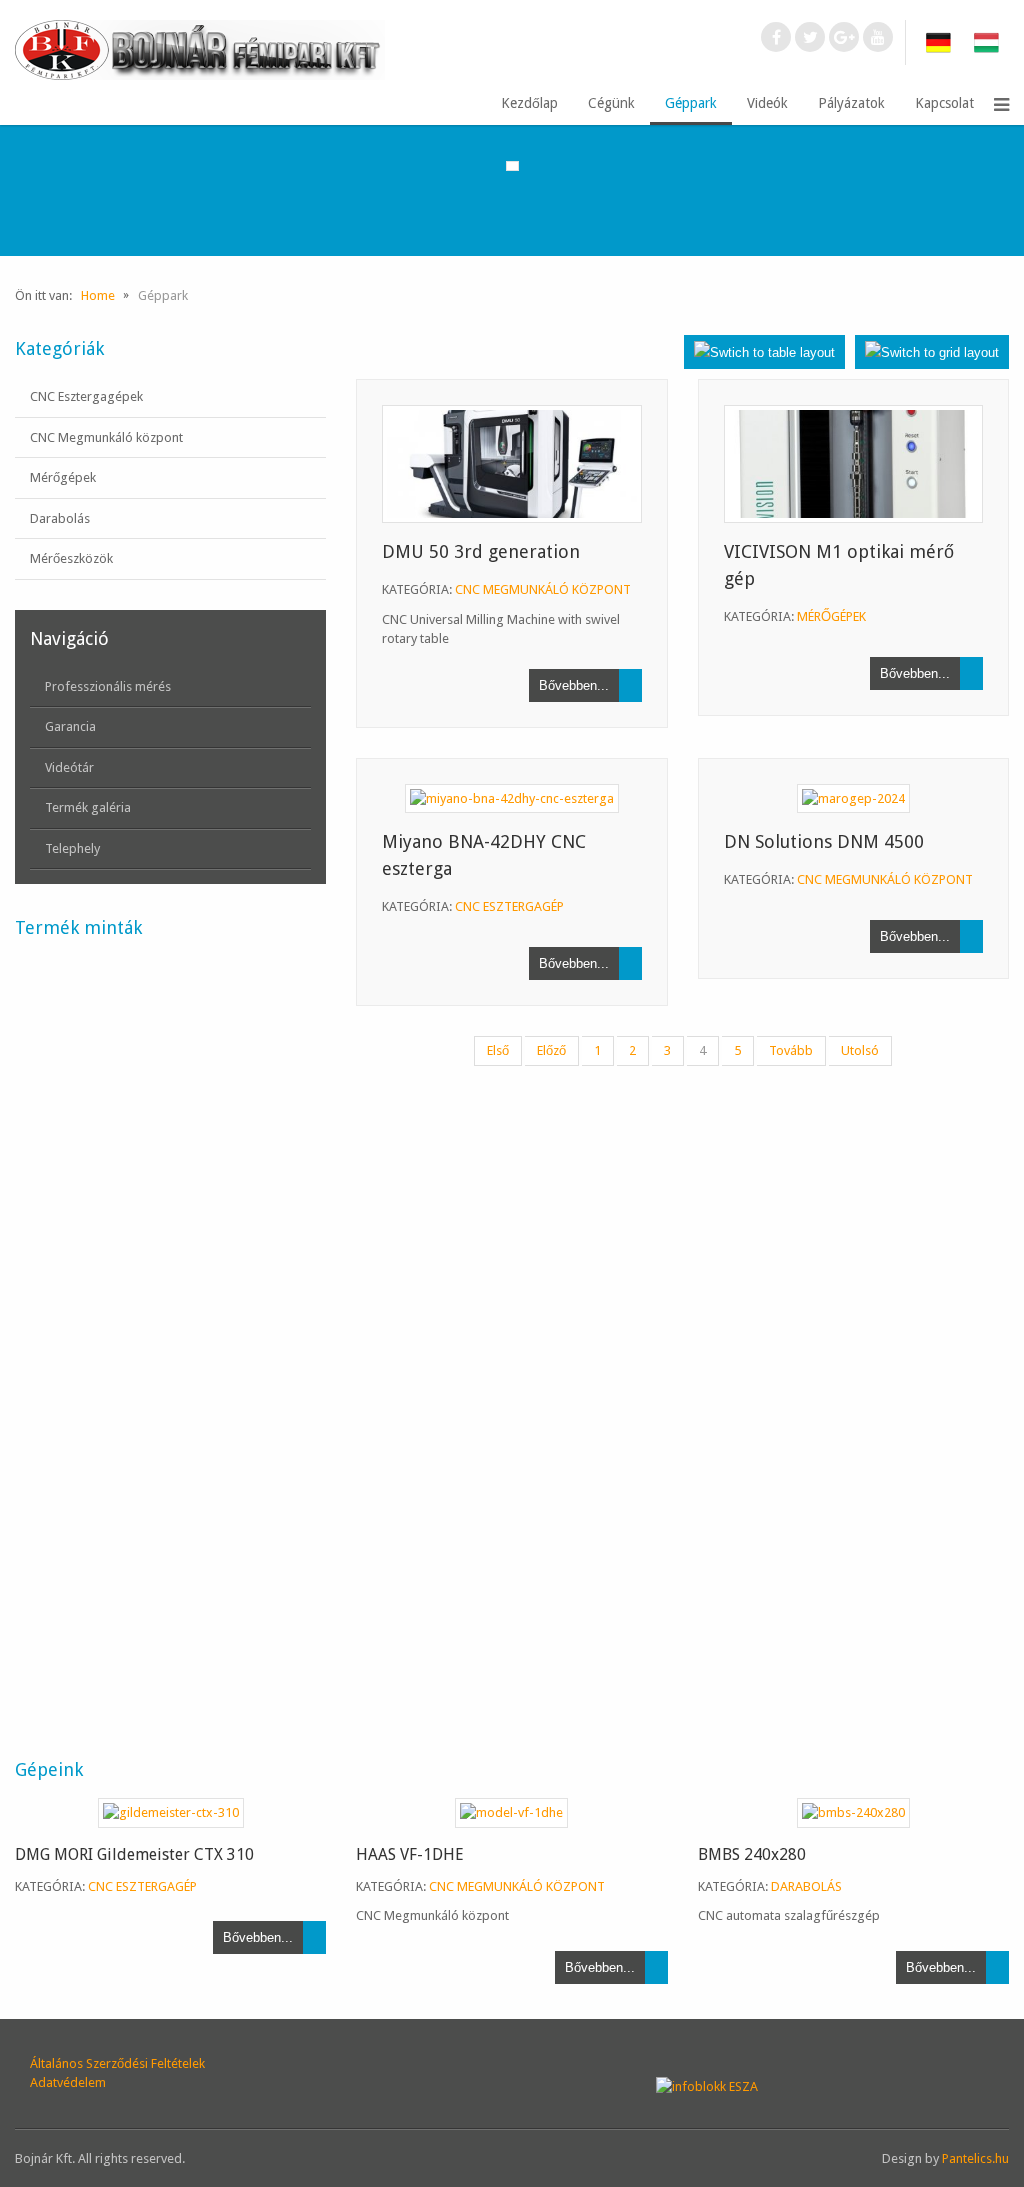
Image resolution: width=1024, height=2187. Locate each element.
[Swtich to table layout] (764, 352)
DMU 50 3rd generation (481, 551)
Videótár (69, 767)
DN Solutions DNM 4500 (824, 841)
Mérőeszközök (71, 558)
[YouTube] (878, 37)
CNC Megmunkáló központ (106, 437)
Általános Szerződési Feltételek (117, 2063)
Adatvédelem (68, 2082)
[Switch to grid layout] (932, 352)
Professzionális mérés (108, 686)
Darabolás (60, 518)
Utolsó (860, 1050)
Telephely (72, 848)
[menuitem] (529, 104)
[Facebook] (776, 37)
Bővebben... (574, 685)
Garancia (70, 726)
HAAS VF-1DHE (410, 1854)
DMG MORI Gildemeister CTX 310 (134, 1854)
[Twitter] (810, 37)
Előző (551, 1050)
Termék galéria (88, 807)
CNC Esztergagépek (86, 396)
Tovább (791, 1050)
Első (498, 1050)
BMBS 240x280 (752, 1854)
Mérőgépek (63, 477)
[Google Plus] (844, 37)
